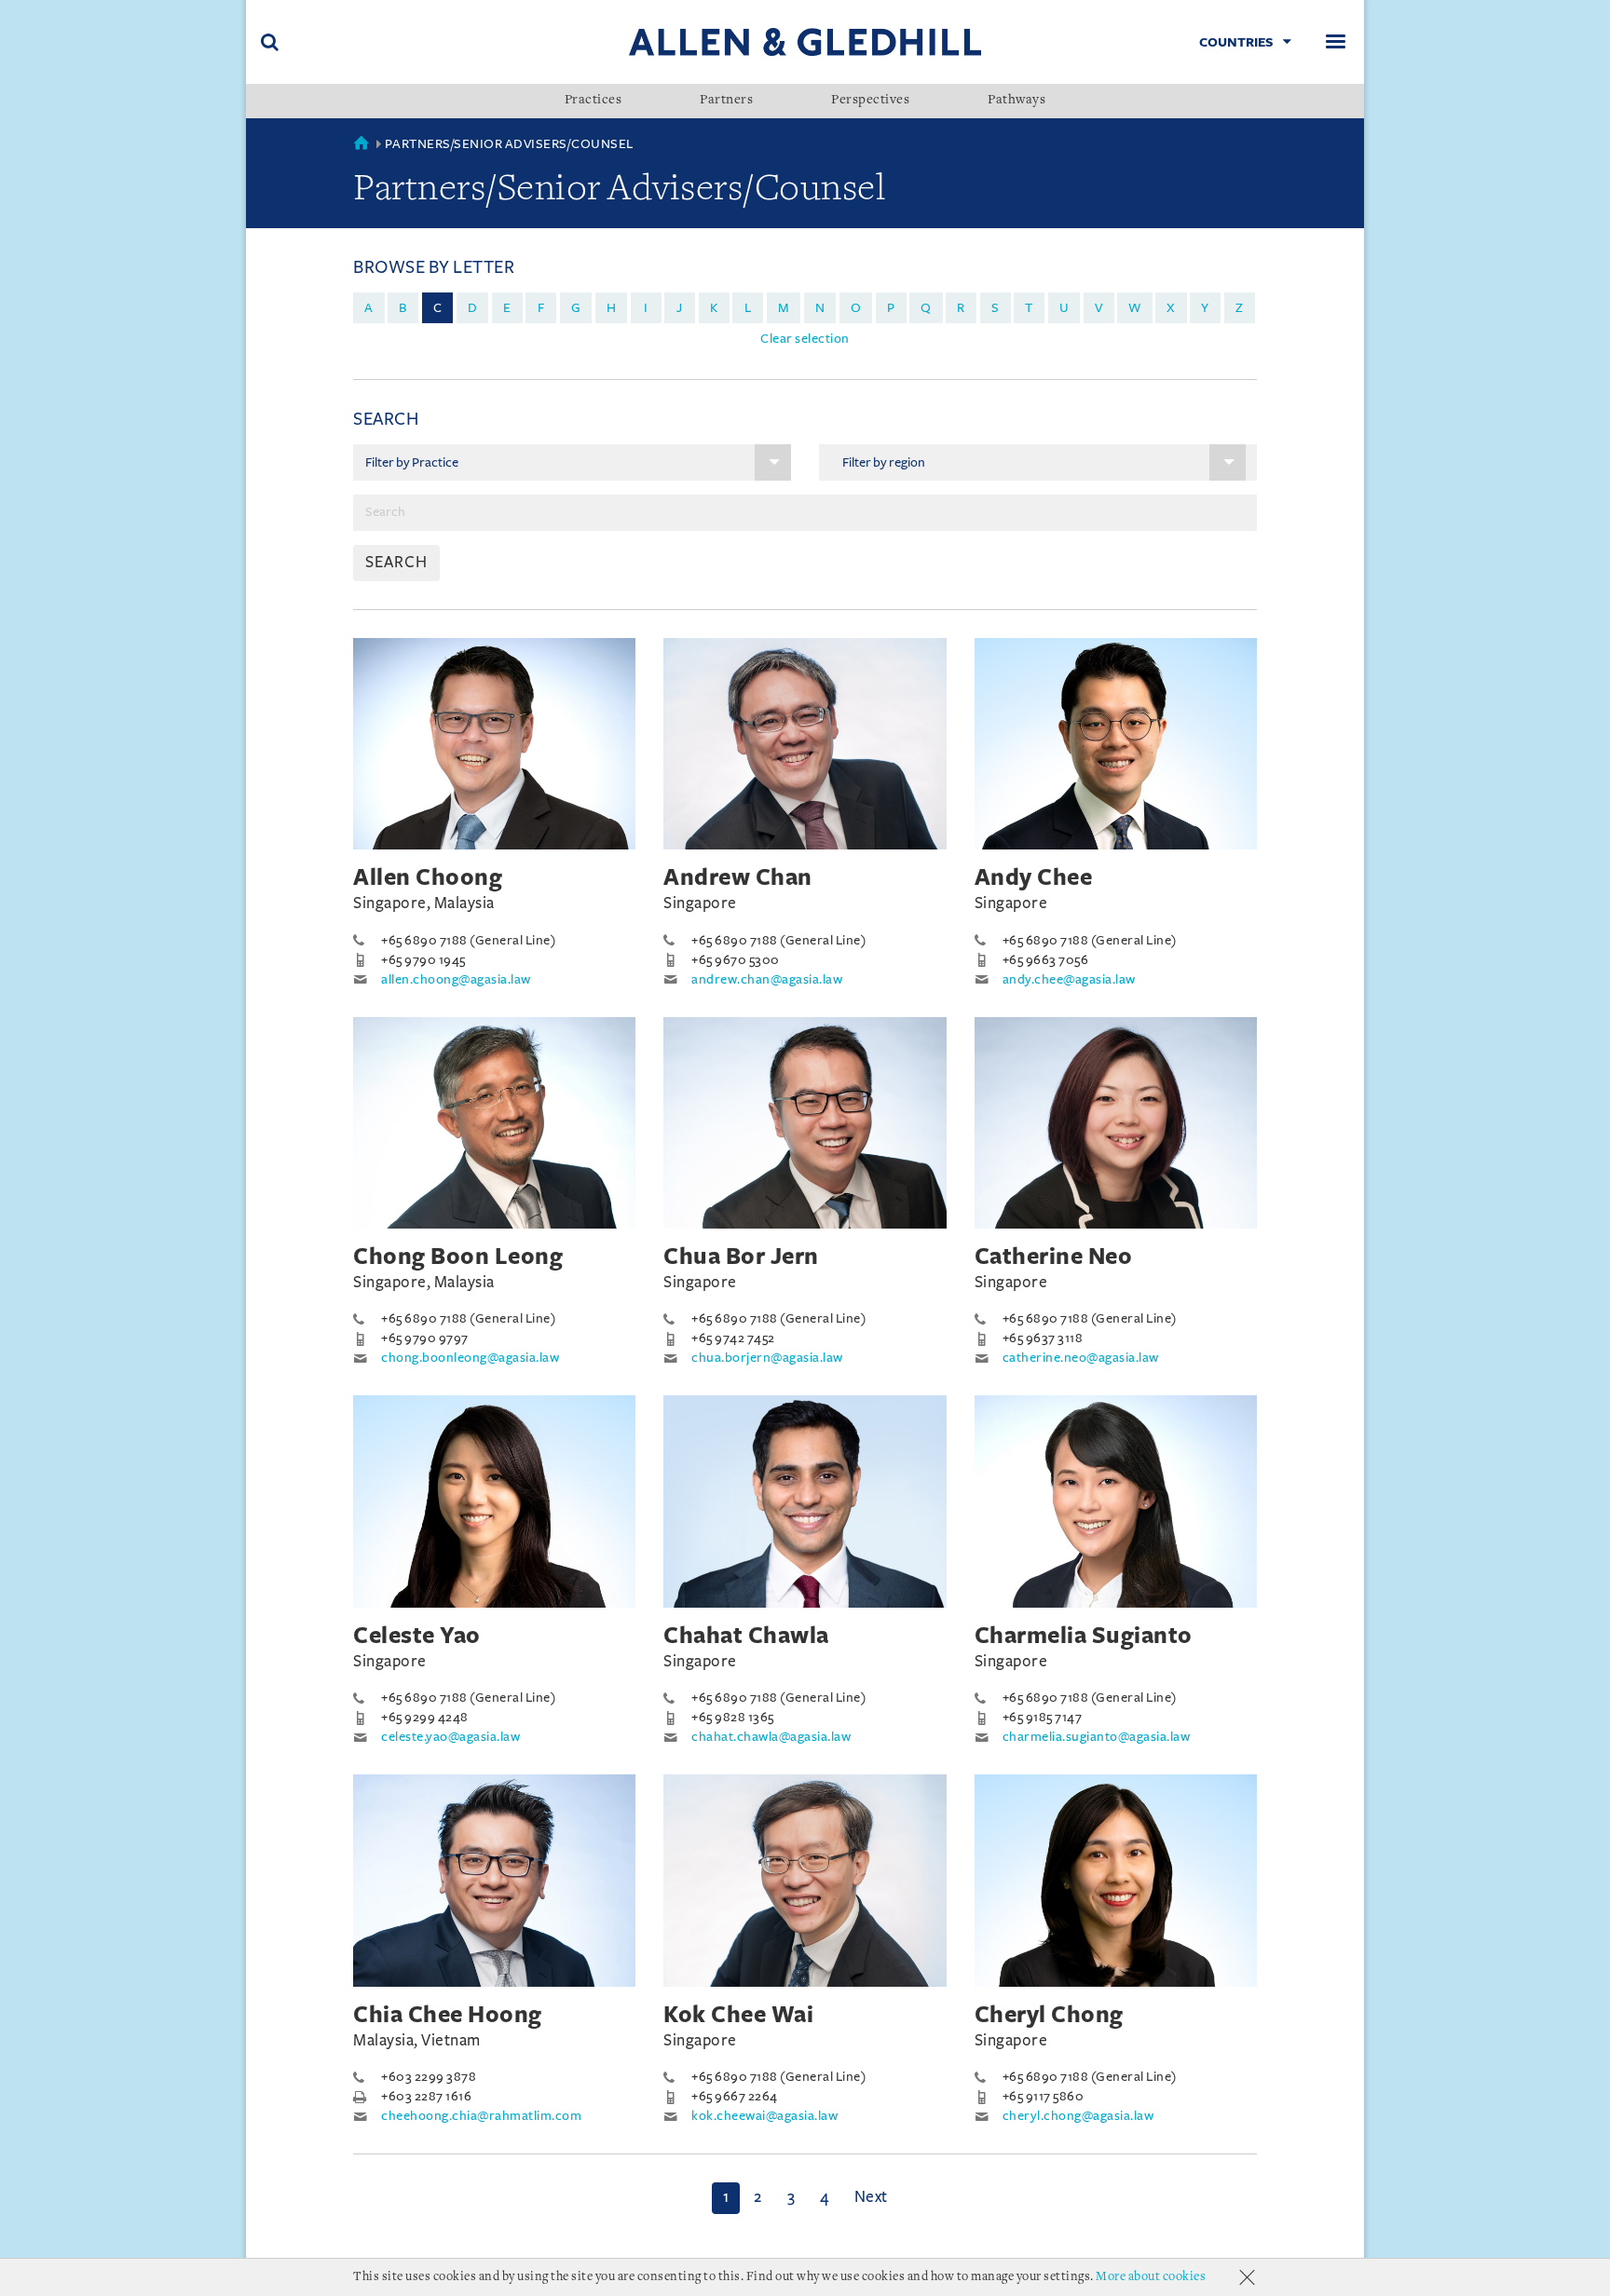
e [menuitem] (507, 308)
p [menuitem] (891, 308)
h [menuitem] (612, 308)
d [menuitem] (473, 308)
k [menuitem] (714, 308)
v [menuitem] (1099, 308)
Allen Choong (428, 877)
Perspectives (870, 101)
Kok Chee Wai (738, 2015)
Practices (594, 101)
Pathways (1016, 101)
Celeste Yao (417, 1636)
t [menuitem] (1029, 308)
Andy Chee (1034, 877)
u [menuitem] (1064, 308)
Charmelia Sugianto (1084, 1636)
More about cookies (1151, 2277)
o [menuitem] (856, 308)
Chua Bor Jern (741, 1257)
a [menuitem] (369, 308)
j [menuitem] (680, 308)
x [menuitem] (1171, 308)
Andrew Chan (738, 877)
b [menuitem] (403, 308)
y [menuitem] (1205, 308)
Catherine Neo (1054, 1257)
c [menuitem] (438, 308)
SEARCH (396, 563)
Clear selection (805, 339)
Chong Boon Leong (458, 1257)
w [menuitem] (1135, 308)
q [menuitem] (926, 308)
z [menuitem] (1240, 308)
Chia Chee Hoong (448, 2015)
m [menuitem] (784, 308)
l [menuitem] (748, 308)
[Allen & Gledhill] (805, 41)
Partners (726, 101)
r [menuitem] (961, 308)
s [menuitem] (996, 308)
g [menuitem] (576, 308)
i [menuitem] (646, 308)
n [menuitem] (820, 308)
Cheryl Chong (1049, 2015)
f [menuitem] (541, 308)
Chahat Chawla (746, 1636)
